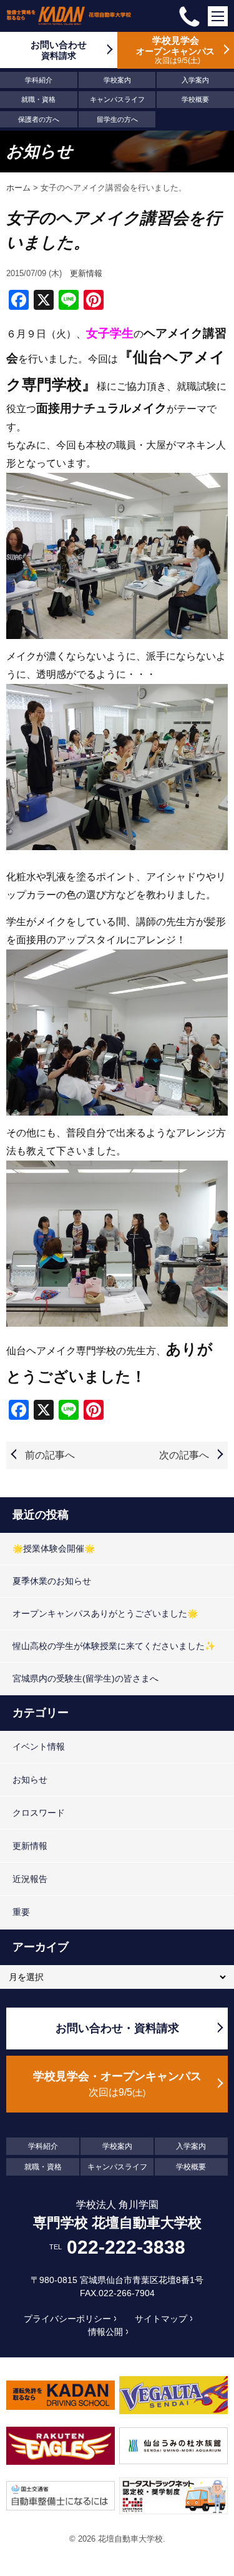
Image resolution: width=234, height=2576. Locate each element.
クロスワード (39, 1813)
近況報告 (30, 1879)
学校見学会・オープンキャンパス (117, 2084)
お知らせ (30, 1780)
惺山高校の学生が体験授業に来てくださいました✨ (114, 1646)
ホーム (18, 188)
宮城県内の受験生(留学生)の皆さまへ (85, 1678)
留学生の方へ (117, 119)
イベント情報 (39, 1746)
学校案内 (117, 80)
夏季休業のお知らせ (52, 1581)
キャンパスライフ (117, 99)
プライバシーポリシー (67, 2319)
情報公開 (105, 2332)
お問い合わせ (59, 50)
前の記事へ (50, 1455)
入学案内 (195, 80)
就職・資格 (38, 99)
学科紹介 (39, 80)
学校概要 (195, 99)
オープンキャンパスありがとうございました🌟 (105, 1613)
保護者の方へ (39, 119)
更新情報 (86, 273)
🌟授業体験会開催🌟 (54, 1548)
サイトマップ (161, 2319)
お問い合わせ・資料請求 (117, 2028)
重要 (21, 1912)
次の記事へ (184, 1455)
